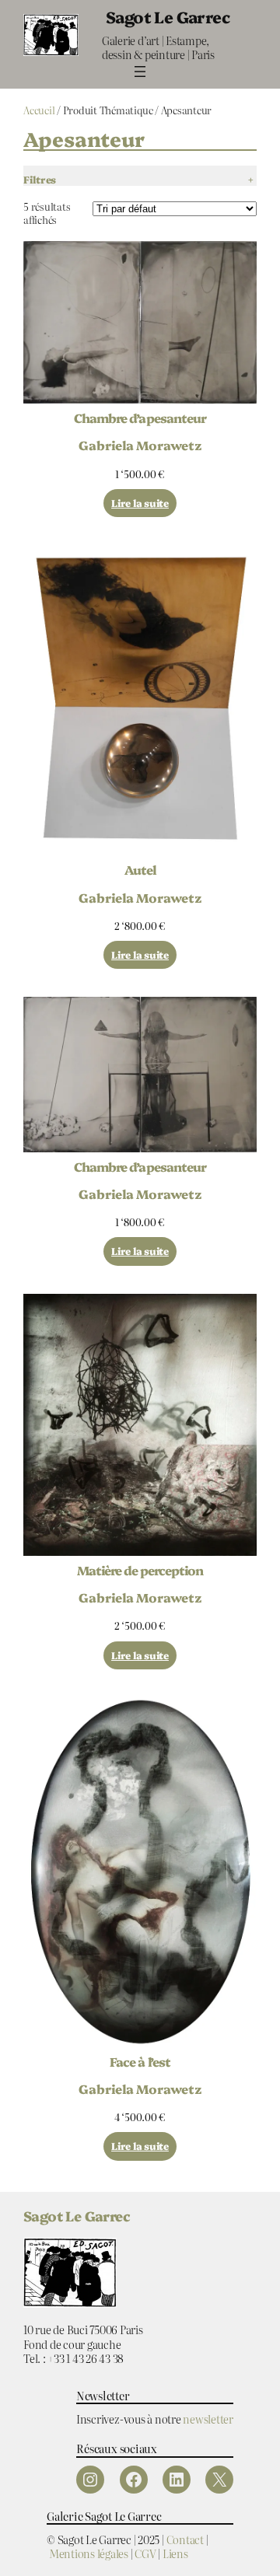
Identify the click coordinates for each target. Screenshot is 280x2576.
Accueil (39, 110)
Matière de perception (140, 1570)
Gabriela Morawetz (140, 445)
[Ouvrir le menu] (140, 72)
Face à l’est (140, 2061)
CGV (145, 2553)
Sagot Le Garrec (168, 16)
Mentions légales (89, 2553)
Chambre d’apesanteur (140, 418)
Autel (140, 869)
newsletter (208, 2419)
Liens (175, 2553)
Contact (185, 2539)
